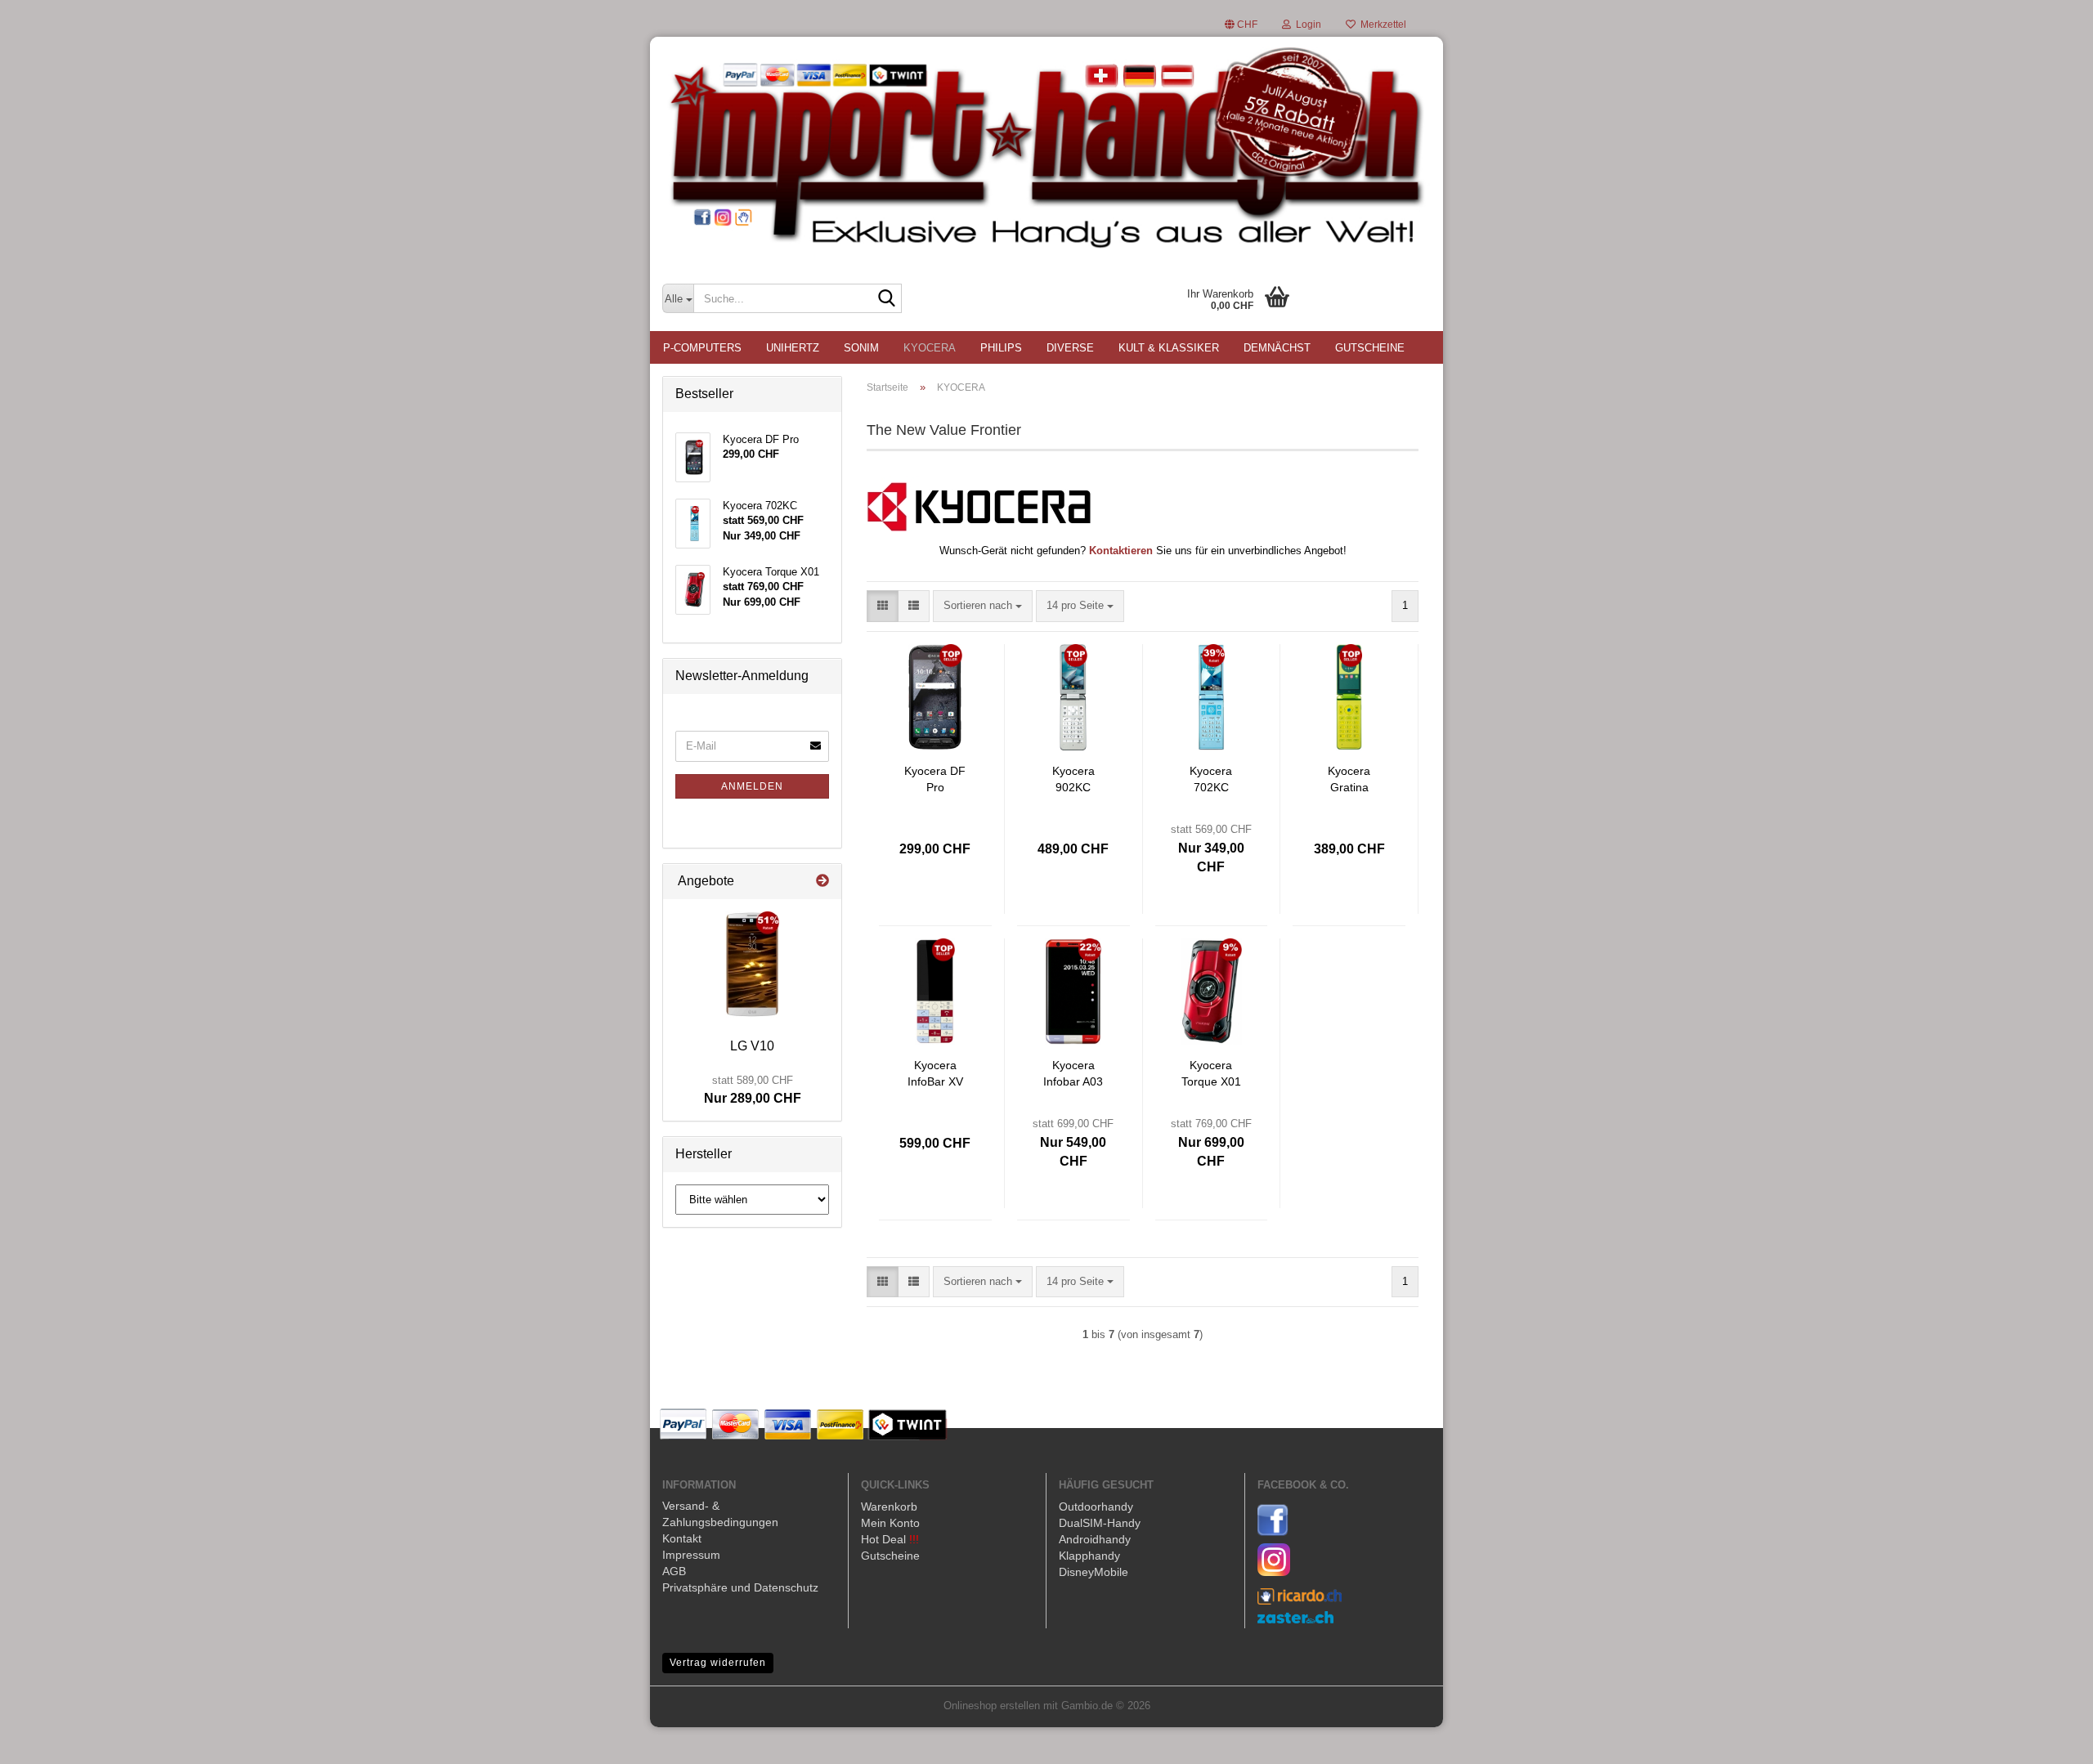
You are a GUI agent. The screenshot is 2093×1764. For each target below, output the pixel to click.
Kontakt (682, 1538)
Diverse (1070, 348)
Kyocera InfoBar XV (935, 1073)
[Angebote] (822, 882)
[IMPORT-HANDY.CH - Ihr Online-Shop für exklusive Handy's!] (1046, 151)
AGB (674, 1571)
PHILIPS (1001, 348)
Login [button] (1306, 25)
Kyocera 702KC (1211, 779)
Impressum (691, 1555)
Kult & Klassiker (1169, 348)
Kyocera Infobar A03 (1073, 1073)
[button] (1241, 25)
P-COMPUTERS (702, 348)
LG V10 (752, 1046)
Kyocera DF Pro (935, 779)
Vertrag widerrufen (718, 1663)
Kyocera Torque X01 (1211, 1073)
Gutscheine (1370, 348)
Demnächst (1277, 348)
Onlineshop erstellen (992, 1706)
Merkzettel (1381, 25)
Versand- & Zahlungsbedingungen (720, 1514)
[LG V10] (752, 965)
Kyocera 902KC (1073, 779)
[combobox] (983, 606)
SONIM (861, 348)
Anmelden (752, 786)
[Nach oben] (2048, 1739)
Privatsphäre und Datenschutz (740, 1587)
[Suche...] (886, 299)
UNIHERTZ (793, 348)
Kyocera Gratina (1349, 779)
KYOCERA (930, 348)
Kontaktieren (1121, 551)
